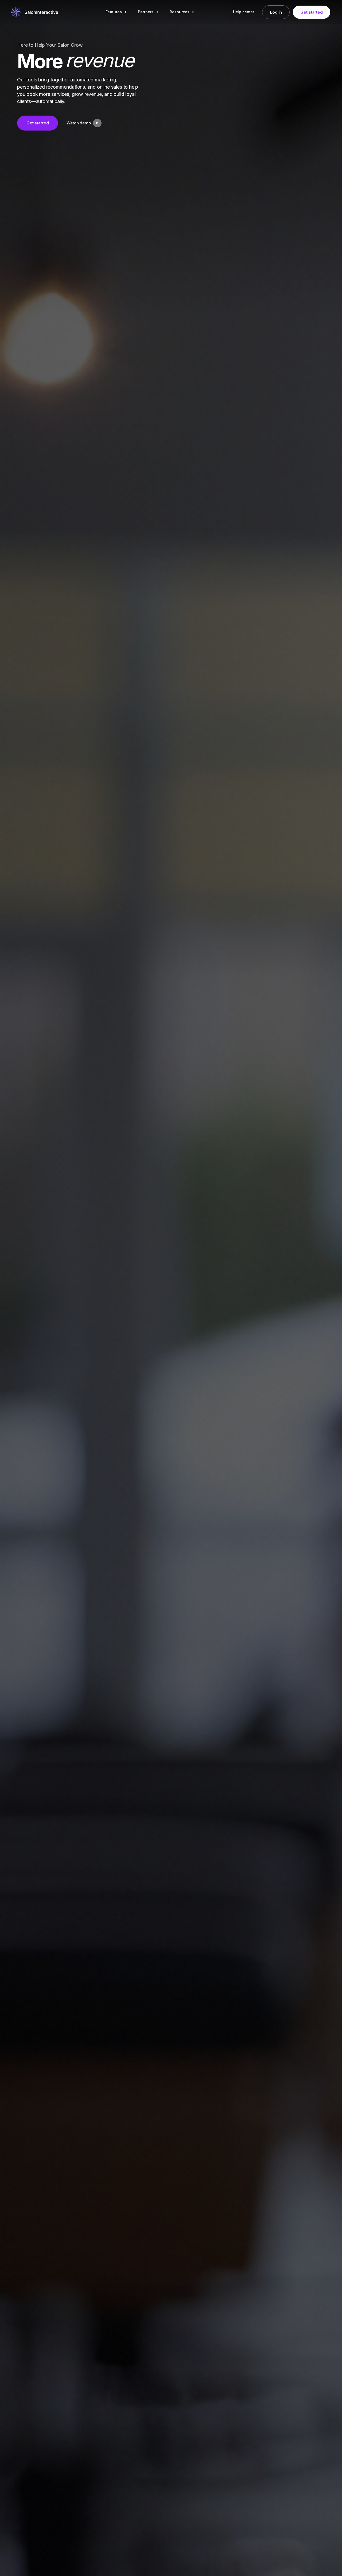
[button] (116, 12)
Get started (311, 12)
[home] (34, 12)
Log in (276, 12)
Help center (244, 12)
